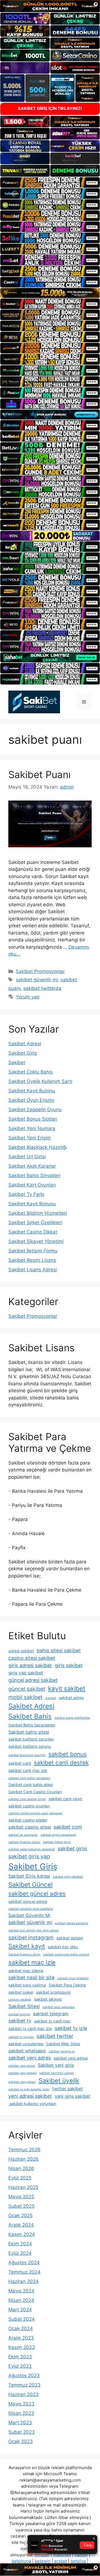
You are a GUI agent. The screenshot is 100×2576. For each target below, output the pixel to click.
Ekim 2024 (20, 2244)
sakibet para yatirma (27, 1985)
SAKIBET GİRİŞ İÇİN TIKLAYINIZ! (50, 108)
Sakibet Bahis (30, 1716)
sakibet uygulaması (26, 2044)
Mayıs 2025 (21, 2197)
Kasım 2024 (22, 2234)
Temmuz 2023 (24, 2385)
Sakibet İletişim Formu (33, 1251)
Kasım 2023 (22, 2347)
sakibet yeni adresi (71, 2058)
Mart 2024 (20, 2310)
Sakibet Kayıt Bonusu (32, 1204)
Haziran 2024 (23, 2281)
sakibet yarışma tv (62, 2051)
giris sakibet (69, 1665)
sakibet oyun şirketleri (73, 1978)
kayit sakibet (67, 1688)
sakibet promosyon (53, 1992)
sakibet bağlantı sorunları (31, 1739)
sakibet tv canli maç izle (30, 2028)
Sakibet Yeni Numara (32, 1128)
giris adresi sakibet (30, 1665)
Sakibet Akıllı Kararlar (32, 1166)
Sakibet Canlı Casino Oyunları (35, 1792)
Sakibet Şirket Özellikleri (35, 1223)
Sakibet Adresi (25, 1044)
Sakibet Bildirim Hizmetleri (38, 1213)
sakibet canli (20, 1763)
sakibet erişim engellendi (58, 1835)
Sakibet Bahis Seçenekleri (32, 1725)
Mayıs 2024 (21, 2291)
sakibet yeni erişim (22, 2066)
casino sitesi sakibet (32, 1658)
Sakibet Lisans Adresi (33, 1270)
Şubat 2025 (21, 2206)
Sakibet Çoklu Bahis (31, 1072)
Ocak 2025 (20, 2215)
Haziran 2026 (23, 2159)
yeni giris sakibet (72, 2096)
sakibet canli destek (61, 1763)
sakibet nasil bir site (31, 1977)
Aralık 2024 (21, 2225)
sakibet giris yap (29, 1856)
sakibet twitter (55, 2036)
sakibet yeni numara (22, 2073)
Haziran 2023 (23, 2394)
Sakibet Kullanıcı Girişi (24, 1954)
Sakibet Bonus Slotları (33, 1119)
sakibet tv (20, 2021)
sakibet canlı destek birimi (27, 1799)
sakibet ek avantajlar (23, 1835)
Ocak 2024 (21, 2328)
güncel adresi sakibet (33, 1680)
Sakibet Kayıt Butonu (32, 1091)
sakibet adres (71, 1698)
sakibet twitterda (42, 988)
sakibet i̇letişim (70, 1938)
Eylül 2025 (20, 2178)
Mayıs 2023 (21, 2404)
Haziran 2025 (23, 2187)
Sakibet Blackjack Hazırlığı (37, 1147)
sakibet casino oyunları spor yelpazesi (35, 1813)
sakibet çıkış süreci (22, 2082)
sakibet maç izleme (26, 1971)
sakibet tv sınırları (21, 2037)
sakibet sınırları (19, 2014)
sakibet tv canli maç (52, 2021)
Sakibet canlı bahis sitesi (31, 1784)
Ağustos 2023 (24, 2376)
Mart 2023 (20, 2423)
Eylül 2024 (20, 2253)
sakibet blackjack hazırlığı (27, 1755)
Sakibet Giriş (23, 1053)
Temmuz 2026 (24, 2150)
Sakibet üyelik (59, 2080)
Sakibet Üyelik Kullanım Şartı (40, 1081)
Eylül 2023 (20, 2366)
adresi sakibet (21, 1651)
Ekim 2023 (20, 2357)
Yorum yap (28, 997)
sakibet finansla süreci (24, 1842)
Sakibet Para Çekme (67, 1985)
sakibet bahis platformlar (72, 1718)
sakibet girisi (72, 1848)
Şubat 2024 (22, 2319)
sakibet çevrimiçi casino (57, 2073)
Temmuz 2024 (24, 2272)
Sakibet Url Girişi (27, 1157)
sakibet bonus (67, 1754)
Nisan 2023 (21, 2413)
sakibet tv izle (71, 2028)
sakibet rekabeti (20, 2000)
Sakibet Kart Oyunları (32, 1185)
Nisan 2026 (21, 2168)
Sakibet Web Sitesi (63, 2044)
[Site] (50, 182)
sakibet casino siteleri (28, 1820)
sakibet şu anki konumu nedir (29, 2089)
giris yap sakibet (26, 1673)
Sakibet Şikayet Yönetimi (36, 1241)
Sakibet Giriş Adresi (29, 1876)
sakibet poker (21, 1992)
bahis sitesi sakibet (59, 1650)
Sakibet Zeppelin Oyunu (35, 1110)
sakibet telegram (51, 2014)
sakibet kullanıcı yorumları (32, 2103)
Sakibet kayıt (27, 1946)
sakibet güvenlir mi (37, 980)
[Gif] (50, 293)
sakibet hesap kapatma (72, 1923)
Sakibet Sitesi (24, 2006)
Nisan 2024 (21, 2300)
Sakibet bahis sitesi (29, 1732)
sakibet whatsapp (27, 2051)
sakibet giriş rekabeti (68, 1877)
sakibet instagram (31, 1937)
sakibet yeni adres (30, 2058)
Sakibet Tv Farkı (26, 1194)
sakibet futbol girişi (57, 1842)
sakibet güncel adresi (28, 1901)
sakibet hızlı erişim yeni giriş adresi (33, 1930)
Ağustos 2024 (24, 2263)
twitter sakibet (67, 2089)
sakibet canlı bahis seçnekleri (29, 1778)
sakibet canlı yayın (65, 1799)
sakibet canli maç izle (28, 1770)
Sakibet (17, 1062)
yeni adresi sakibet (30, 2096)
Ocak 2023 (21, 2441)
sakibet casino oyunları (29, 1806)
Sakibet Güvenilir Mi (29, 1915)
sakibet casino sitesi (30, 1827)
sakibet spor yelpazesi (59, 2007)
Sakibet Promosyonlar (40, 971)
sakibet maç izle (32, 1962)
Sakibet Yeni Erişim (30, 1138)
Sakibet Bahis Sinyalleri (34, 1175)
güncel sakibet (27, 1689)
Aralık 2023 (21, 2338)
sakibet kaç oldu (63, 1947)
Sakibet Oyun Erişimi (31, 1100)
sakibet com (68, 1827)
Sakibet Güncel (30, 1884)
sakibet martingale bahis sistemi (66, 1954)
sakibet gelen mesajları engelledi (32, 1849)
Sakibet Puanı (39, 774)
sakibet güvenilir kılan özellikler (31, 1909)
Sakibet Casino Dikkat (33, 1232)
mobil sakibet (25, 1697)
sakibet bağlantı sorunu (30, 1746)
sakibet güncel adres (37, 1894)
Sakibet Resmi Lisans (32, 1260)
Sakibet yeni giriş (56, 2065)
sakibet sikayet (48, 1999)
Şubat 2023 (22, 2432)
